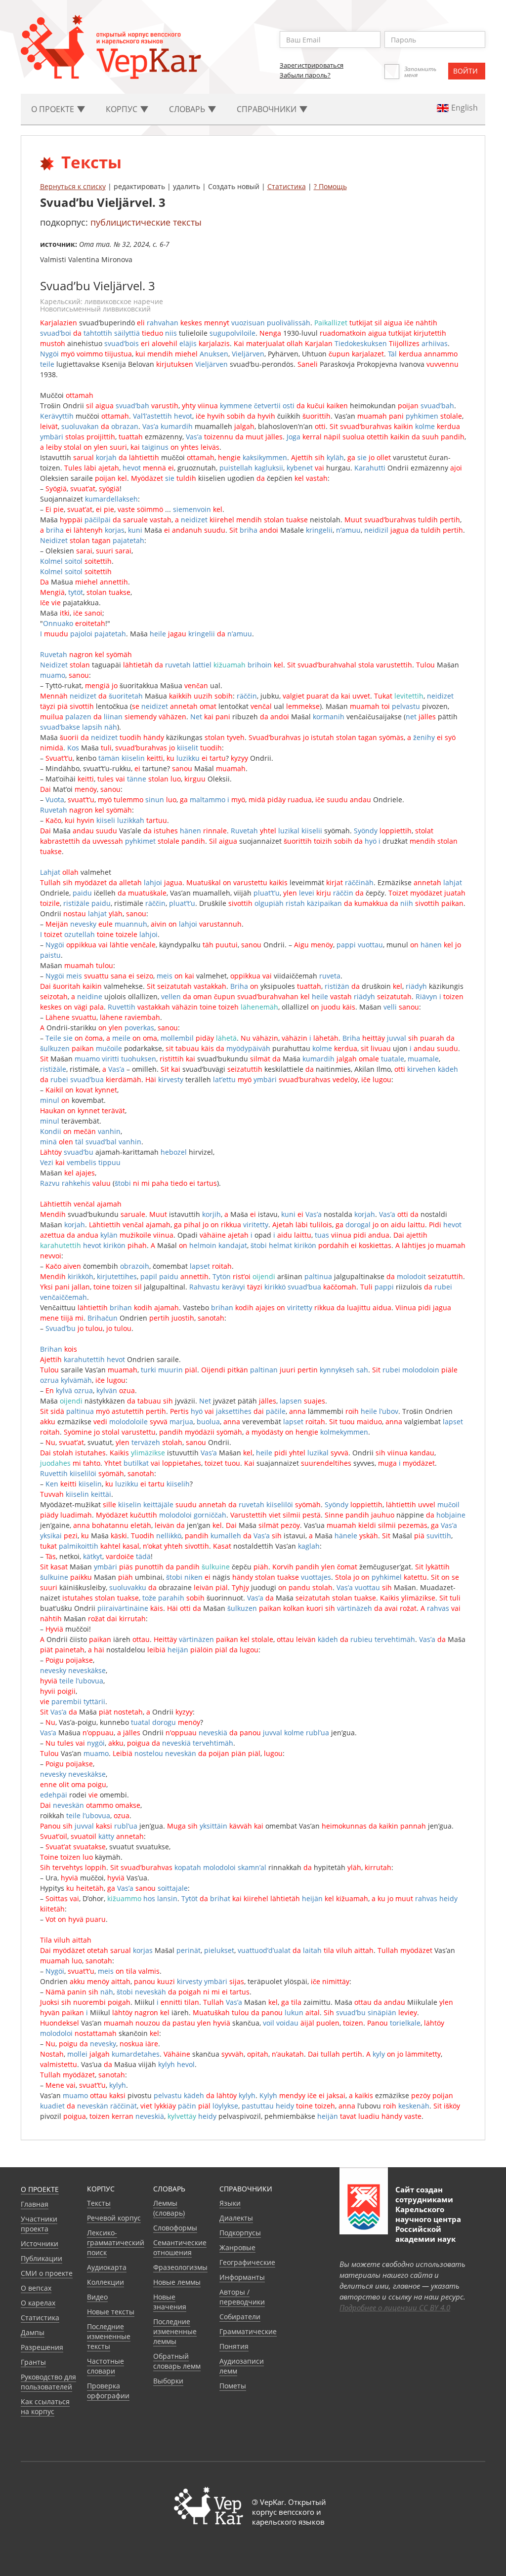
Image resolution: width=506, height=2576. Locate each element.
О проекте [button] (54, 109)
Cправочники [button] (268, 109)
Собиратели (240, 2317)
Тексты (99, 2203)
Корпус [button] (123, 109)
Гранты (33, 2362)
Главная (35, 2204)
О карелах (38, 2303)
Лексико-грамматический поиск (116, 2243)
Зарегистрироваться (312, 65)
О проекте (40, 2189)
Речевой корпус (114, 2218)
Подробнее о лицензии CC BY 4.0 (395, 2307)
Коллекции (105, 2282)
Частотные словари (105, 2366)
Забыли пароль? (305, 75)
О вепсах (36, 2288)
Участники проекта (39, 2224)
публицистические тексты (146, 222)
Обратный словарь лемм (177, 2361)
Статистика (287, 186)
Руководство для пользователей (48, 2382)
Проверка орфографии (108, 2391)
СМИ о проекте (47, 2273)
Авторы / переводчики (242, 2297)
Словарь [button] (188, 109)
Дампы (33, 2332)
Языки (230, 2203)
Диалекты (236, 2218)
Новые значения (170, 2302)
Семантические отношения (180, 2247)
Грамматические (248, 2331)
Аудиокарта (107, 2267)
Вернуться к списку (73, 186)
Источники (40, 2244)
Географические (247, 2262)
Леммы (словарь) (169, 2208)
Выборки (168, 2381)
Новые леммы (177, 2282)
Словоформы (175, 2228)
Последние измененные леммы (175, 2331)
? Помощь (330, 186)
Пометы (233, 2386)
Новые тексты (111, 2312)
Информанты (242, 2277)
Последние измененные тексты (109, 2336)
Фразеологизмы (180, 2267)
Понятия (234, 2346)
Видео (97, 2297)
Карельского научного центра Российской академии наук (428, 2224)
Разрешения (42, 2347)
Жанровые (237, 2247)
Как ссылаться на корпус (45, 2406)
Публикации (42, 2258)
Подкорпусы (240, 2233)
